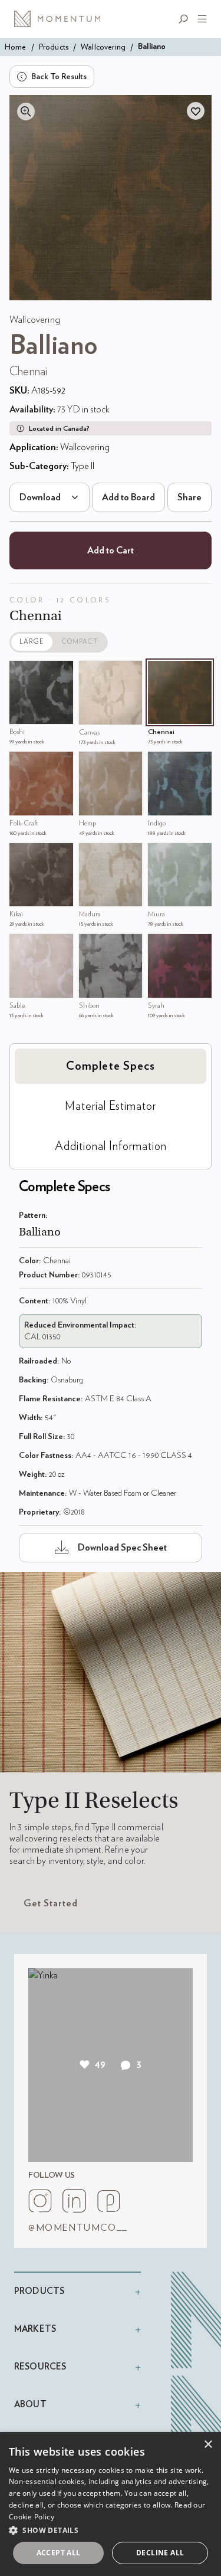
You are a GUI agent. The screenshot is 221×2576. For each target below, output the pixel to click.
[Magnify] (26, 112)
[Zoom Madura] (91, 855)
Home (16, 47)
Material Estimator (111, 1106)
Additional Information (111, 1146)
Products (54, 47)
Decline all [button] (160, 2553)
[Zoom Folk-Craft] (21, 763)
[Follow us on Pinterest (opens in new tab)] (108, 2201)
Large (32, 642)
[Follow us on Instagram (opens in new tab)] (40, 2201)
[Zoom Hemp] (91, 763)
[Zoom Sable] (21, 946)
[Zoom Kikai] (21, 855)
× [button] (208, 2445)
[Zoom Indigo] (160, 763)
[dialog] (111, 2504)
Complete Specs (111, 1066)
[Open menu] (200, 19)
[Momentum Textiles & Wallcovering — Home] (61, 19)
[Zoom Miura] (160, 855)
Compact (80, 642)
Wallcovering (103, 47)
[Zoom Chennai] (160, 673)
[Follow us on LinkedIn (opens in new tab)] (74, 2201)
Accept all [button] (59, 2553)
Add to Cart (111, 550)
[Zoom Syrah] (160, 946)
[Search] (186, 19)
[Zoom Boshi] (21, 673)
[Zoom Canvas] (91, 673)
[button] (111, 2530)
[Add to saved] (196, 111)
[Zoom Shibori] (91, 946)
